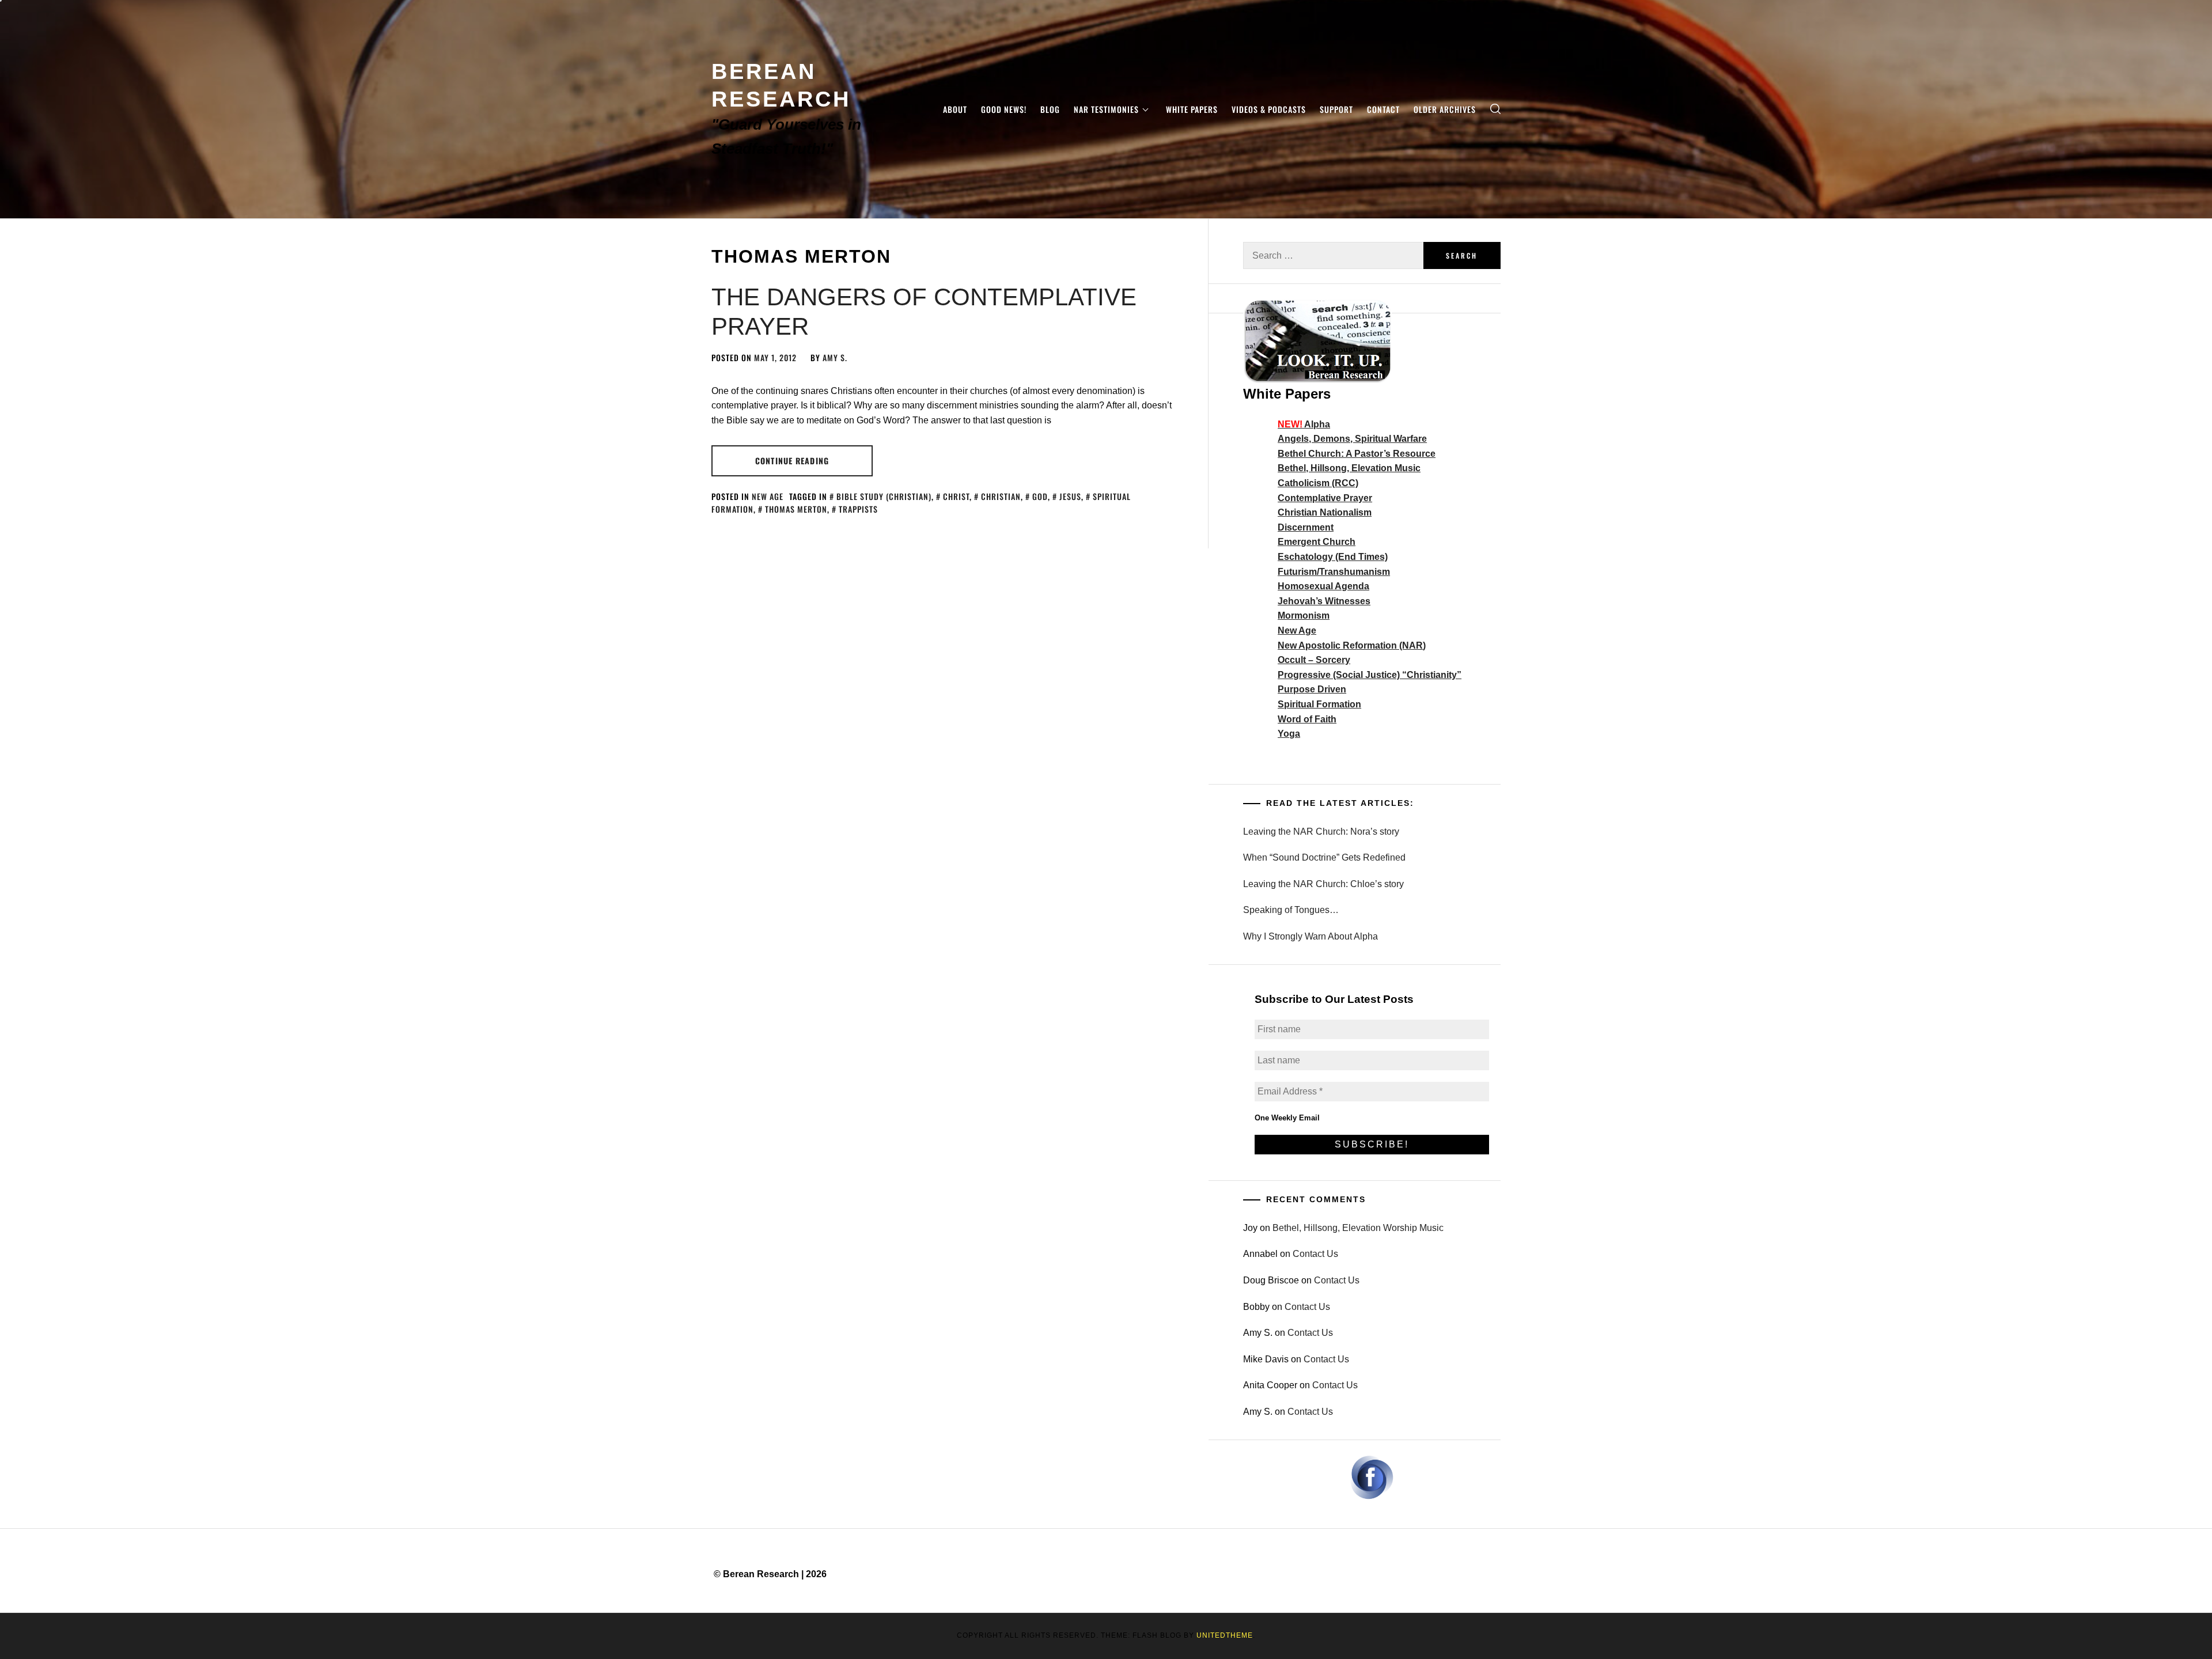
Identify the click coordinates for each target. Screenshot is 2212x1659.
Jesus (1070, 496)
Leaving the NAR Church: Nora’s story (1321, 832)
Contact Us (1315, 1254)
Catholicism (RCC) (1318, 483)
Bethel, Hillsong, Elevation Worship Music (1358, 1228)
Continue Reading (792, 461)
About (955, 109)
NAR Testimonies (1106, 109)
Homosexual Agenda (1323, 586)
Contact (1383, 109)
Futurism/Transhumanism (1334, 572)
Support (1336, 109)
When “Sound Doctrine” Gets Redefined (1324, 857)
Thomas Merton (796, 509)
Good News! (1004, 109)
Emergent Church (1317, 542)
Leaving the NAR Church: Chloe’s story (1323, 884)
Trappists (858, 509)
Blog (1050, 109)
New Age (768, 496)
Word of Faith (1307, 719)
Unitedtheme (1225, 1635)
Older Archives (1445, 109)
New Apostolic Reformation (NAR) (1352, 645)
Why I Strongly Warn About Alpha (1310, 936)
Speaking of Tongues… (1291, 910)
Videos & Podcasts (1269, 109)
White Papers (1192, 109)
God (1040, 496)
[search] (1495, 109)
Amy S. (835, 357)
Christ (956, 496)
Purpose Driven (1312, 689)
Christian (1001, 496)
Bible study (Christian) (884, 496)
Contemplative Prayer (1325, 498)
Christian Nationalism (1325, 512)
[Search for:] (1333, 255)
